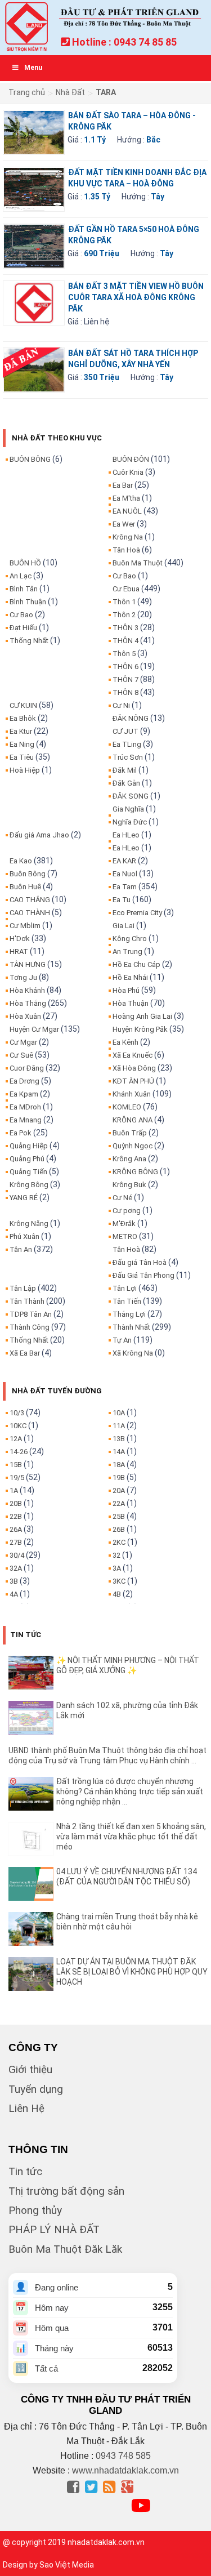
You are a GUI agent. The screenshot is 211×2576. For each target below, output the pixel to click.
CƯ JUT (125, 731)
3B (14, 1581)
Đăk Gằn (126, 783)
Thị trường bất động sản (66, 2191)
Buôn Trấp (130, 1133)
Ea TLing (127, 744)
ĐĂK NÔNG (131, 718)
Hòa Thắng (28, 1003)
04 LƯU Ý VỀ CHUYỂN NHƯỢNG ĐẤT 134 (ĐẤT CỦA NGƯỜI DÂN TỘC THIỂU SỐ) (127, 1877)
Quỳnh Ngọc (133, 1146)
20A (119, 1490)
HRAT (19, 951)
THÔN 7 (125, 679)
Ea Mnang (26, 1120)
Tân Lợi (125, 1288)
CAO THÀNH (30, 913)
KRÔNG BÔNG (135, 1172)
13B (119, 1439)
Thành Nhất (131, 1327)
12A (16, 1439)
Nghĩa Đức (130, 822)
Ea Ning (22, 744)
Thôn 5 (124, 654)
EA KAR (124, 861)
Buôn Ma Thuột (138, 563)
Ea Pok (21, 1133)
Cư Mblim (25, 926)
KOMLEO (127, 1107)
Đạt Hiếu (23, 628)
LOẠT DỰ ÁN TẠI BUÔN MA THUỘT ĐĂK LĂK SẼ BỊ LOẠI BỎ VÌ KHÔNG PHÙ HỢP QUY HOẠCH (132, 1972)
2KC (119, 1542)
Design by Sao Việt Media (48, 2565)
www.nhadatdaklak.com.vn (125, 2470)
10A (119, 1413)
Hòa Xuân (25, 1016)
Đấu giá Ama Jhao (39, 835)
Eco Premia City (137, 913)
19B (119, 1478)
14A (119, 1452)
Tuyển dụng (36, 2089)
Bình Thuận (28, 602)
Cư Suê (21, 1055)
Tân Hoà (126, 550)
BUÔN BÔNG (30, 459)
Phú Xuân (24, 1236)
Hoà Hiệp (25, 770)
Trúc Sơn (128, 757)
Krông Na (128, 537)
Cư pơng (127, 1211)
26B (119, 1529)
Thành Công (30, 1327)
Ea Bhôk (23, 718)
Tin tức (25, 2171)
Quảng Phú (27, 1159)
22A (119, 1503)
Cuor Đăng (27, 1068)
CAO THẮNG (30, 900)
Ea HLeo (126, 835)
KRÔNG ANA (133, 1120)
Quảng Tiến (28, 1172)
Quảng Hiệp (29, 1146)
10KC (18, 1426)
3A (117, 1568)
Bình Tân (24, 589)
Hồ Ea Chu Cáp (136, 964)
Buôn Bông (28, 874)
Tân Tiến (127, 1301)
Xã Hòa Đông (134, 1068)
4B (117, 1594)
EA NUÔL (127, 511)
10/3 (17, 1413)
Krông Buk (129, 1185)
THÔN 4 (125, 641)
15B (16, 1465)
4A (14, 1594)
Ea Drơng (24, 1081)
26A (16, 1529)
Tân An (21, 1249)
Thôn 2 (124, 615)
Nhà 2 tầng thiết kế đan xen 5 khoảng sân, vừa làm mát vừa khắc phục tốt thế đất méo (131, 1837)
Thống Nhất (29, 641)
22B (16, 1516)
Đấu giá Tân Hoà (140, 1262)
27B (16, 1542)
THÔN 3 (125, 628)
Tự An (122, 1340)
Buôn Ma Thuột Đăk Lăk (65, 2249)
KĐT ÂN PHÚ (133, 1081)
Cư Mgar (23, 1042)
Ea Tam (125, 887)
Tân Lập (23, 1288)
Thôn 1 (124, 602)
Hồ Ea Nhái (130, 977)
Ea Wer (124, 524)
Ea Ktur (21, 731)
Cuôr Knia (128, 472)
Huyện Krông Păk (140, 1029)
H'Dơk (20, 939)
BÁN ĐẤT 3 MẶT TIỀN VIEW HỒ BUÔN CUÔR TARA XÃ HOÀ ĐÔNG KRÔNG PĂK (136, 297)
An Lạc (21, 576)
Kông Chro (130, 939)
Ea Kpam (24, 1094)
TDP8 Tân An (31, 1314)
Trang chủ (27, 92)
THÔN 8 (125, 692)
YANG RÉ (24, 1198)
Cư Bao (21, 615)
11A (119, 1426)
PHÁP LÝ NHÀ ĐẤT (54, 2229)
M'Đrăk (124, 1224)
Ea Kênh (125, 1042)
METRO (125, 1236)
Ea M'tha (126, 498)
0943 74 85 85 (145, 42)
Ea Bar (123, 485)
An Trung (127, 951)
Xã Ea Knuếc (133, 1055)
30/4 (17, 1555)
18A (119, 1465)
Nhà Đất (70, 92)
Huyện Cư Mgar (34, 1029)
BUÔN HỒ (25, 563)
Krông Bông (29, 1185)
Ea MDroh (25, 1107)
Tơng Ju (23, 977)
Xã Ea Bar (25, 1353)
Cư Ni (121, 705)
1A (14, 1490)
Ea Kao (21, 861)
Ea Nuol (125, 874)
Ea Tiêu (22, 757)
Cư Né (122, 1198)
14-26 (19, 1452)
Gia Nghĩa (128, 809)
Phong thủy (35, 2210)
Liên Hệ (26, 2108)
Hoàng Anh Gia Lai (142, 1016)
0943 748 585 (123, 2456)
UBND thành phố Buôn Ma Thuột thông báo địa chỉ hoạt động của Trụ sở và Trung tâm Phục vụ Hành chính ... (107, 1755)
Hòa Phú (126, 990)
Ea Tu (122, 900)
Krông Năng (29, 1224)
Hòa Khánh (27, 990)
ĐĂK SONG (131, 796)
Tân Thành (27, 1301)
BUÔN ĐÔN (131, 459)
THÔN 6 (125, 667)
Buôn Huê (25, 887)
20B (16, 1503)
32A (16, 1568)
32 (116, 1555)
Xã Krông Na (133, 1353)
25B (119, 1516)
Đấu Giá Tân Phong (143, 1275)
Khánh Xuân (132, 1094)
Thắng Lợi (129, 1314)
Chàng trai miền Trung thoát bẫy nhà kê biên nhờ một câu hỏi (127, 1922)
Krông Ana (129, 1159)
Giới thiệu (30, 2069)
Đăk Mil (125, 770)
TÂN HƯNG (28, 964)
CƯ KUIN (23, 705)
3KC (119, 1581)
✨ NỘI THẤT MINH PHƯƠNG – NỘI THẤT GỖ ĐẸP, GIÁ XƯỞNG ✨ (128, 1665)
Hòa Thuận (131, 1003)
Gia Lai (124, 926)
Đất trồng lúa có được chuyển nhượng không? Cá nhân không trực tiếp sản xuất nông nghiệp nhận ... (130, 1791)
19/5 (17, 1478)
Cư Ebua (126, 589)
